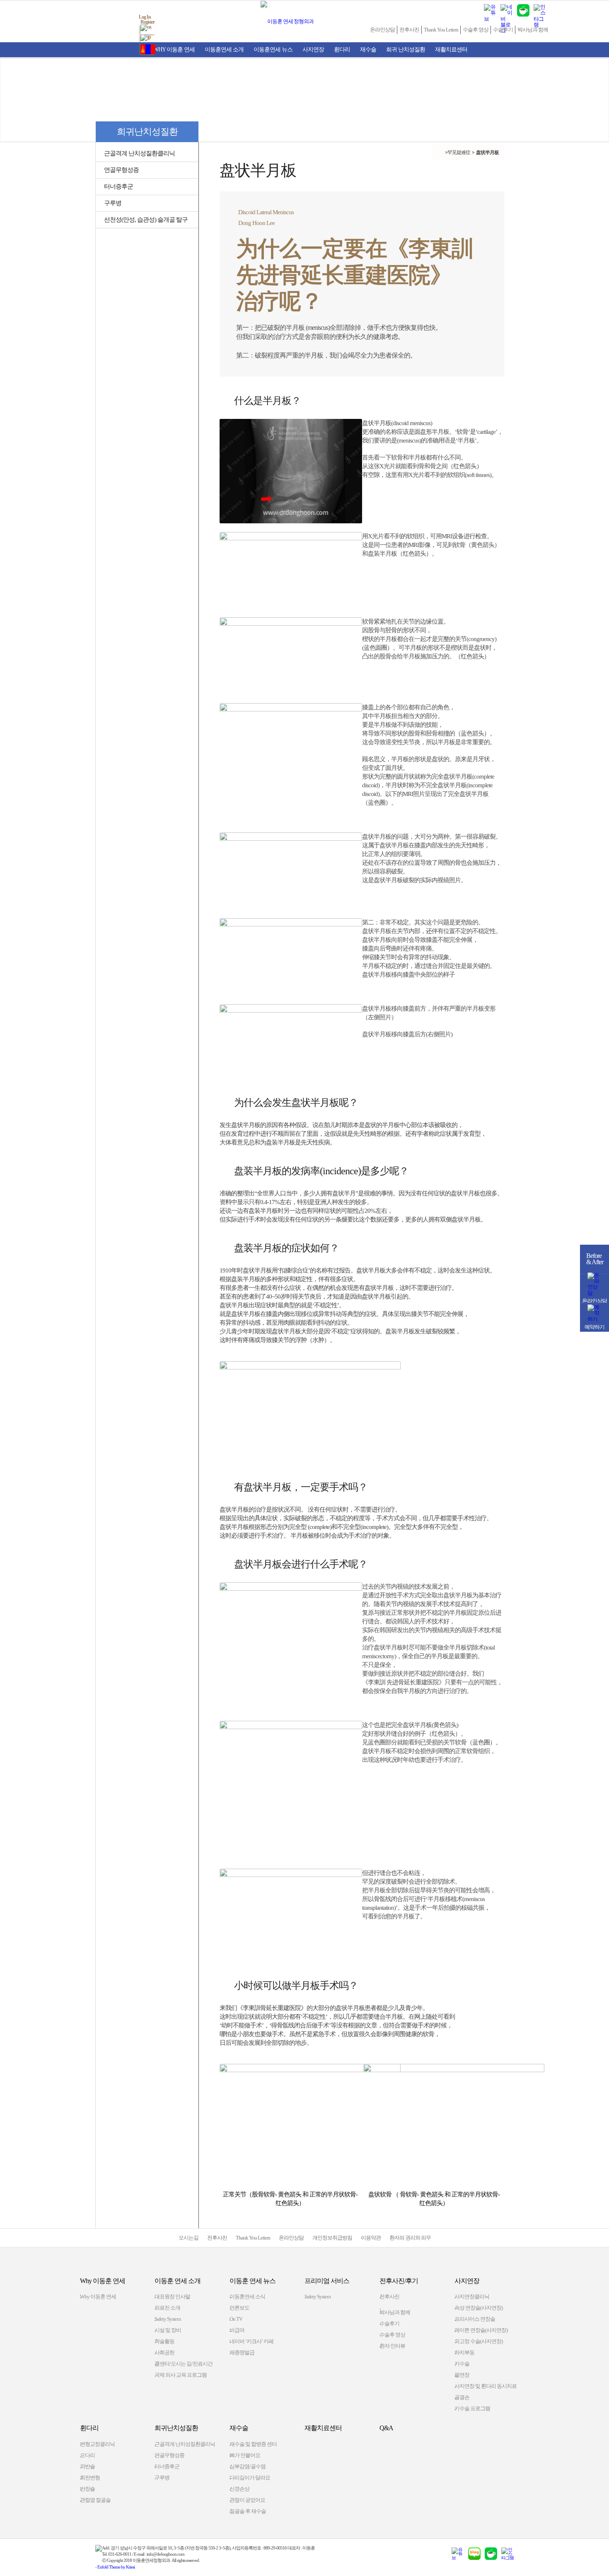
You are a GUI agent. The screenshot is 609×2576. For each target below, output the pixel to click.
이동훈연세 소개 (224, 50)
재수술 (368, 50)
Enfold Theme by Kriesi (116, 2567)
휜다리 (342, 50)
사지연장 (313, 50)
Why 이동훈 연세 (174, 50)
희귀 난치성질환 (406, 50)
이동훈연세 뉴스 (273, 50)
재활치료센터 (451, 50)
